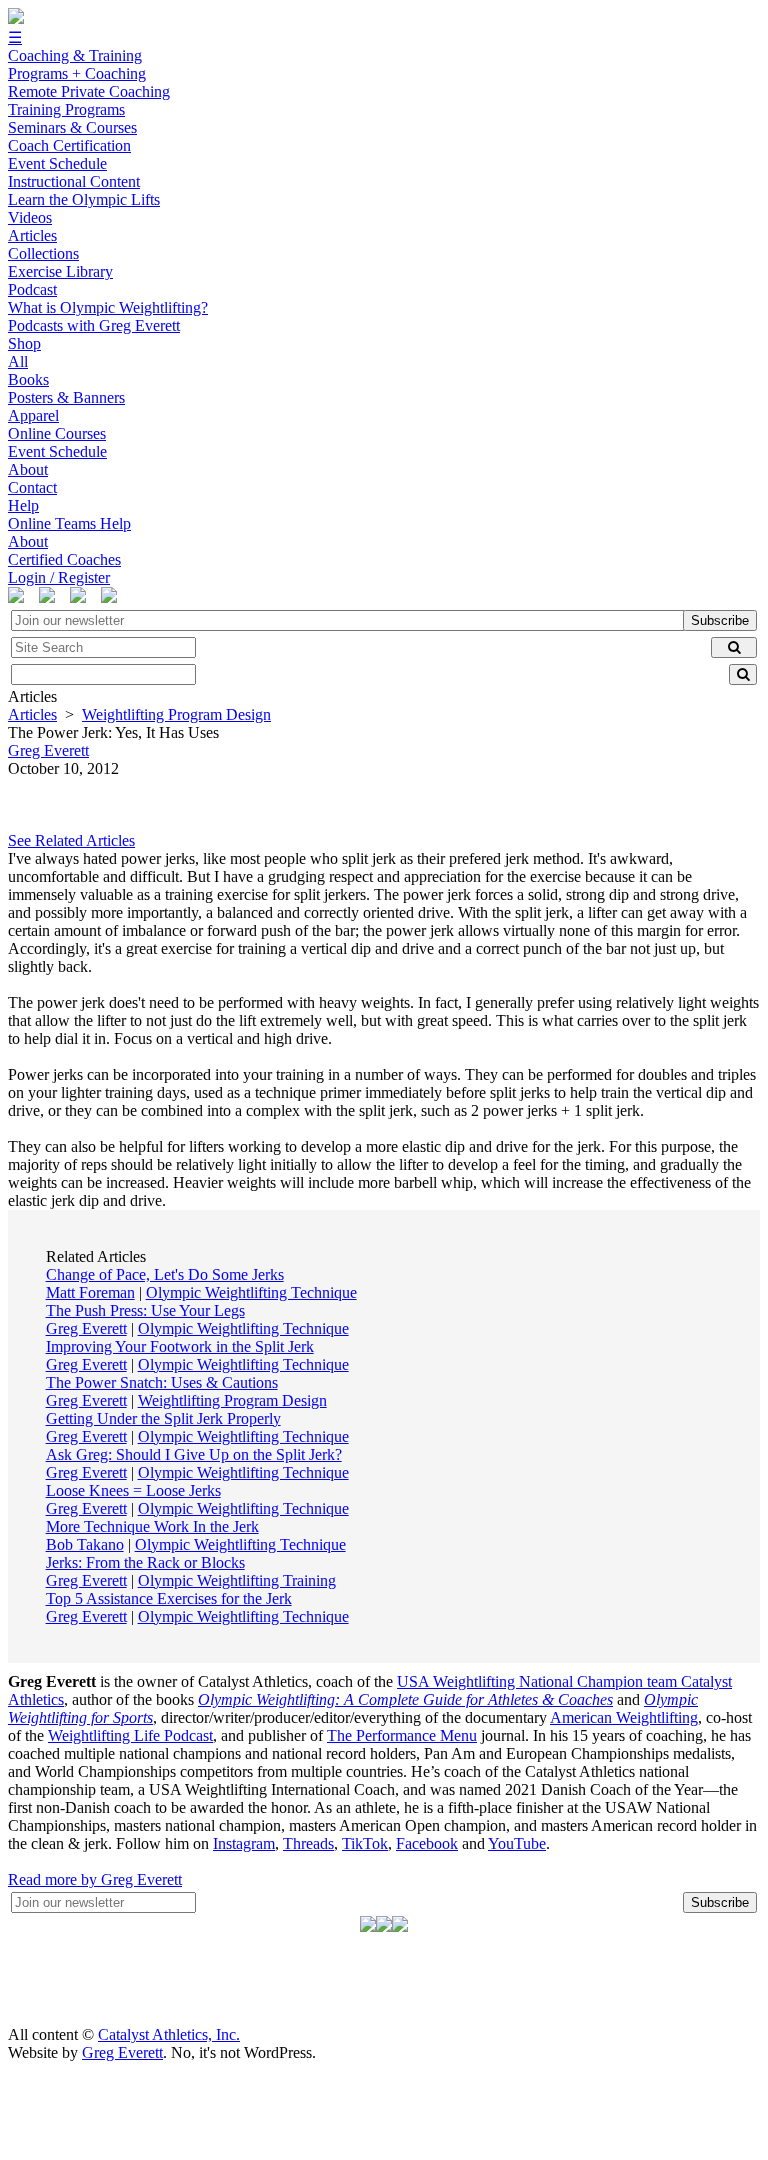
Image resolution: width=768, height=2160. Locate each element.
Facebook (427, 1843)
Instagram (244, 1843)
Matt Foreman (90, 1292)
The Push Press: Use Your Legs (145, 1310)
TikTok (365, 1843)
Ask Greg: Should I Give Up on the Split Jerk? (194, 1454)
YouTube (517, 1843)
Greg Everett (86, 1328)
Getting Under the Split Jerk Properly (163, 1418)
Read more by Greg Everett (95, 1879)
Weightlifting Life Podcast (130, 1735)
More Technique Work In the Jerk (152, 1526)
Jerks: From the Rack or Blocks (145, 1562)
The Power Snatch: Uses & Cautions (162, 1382)
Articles (32, 714)
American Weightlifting (624, 1717)
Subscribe (720, 620)
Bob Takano (85, 1544)
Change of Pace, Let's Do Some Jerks (165, 1274)
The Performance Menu (402, 1735)
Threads (308, 1843)
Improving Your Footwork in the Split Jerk (180, 1346)
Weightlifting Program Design (176, 714)
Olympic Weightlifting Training (237, 1580)
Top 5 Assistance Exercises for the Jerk (169, 1598)
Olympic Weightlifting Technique (251, 1292)
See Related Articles (71, 840)
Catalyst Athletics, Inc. (169, 2034)
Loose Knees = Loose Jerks (133, 1490)
